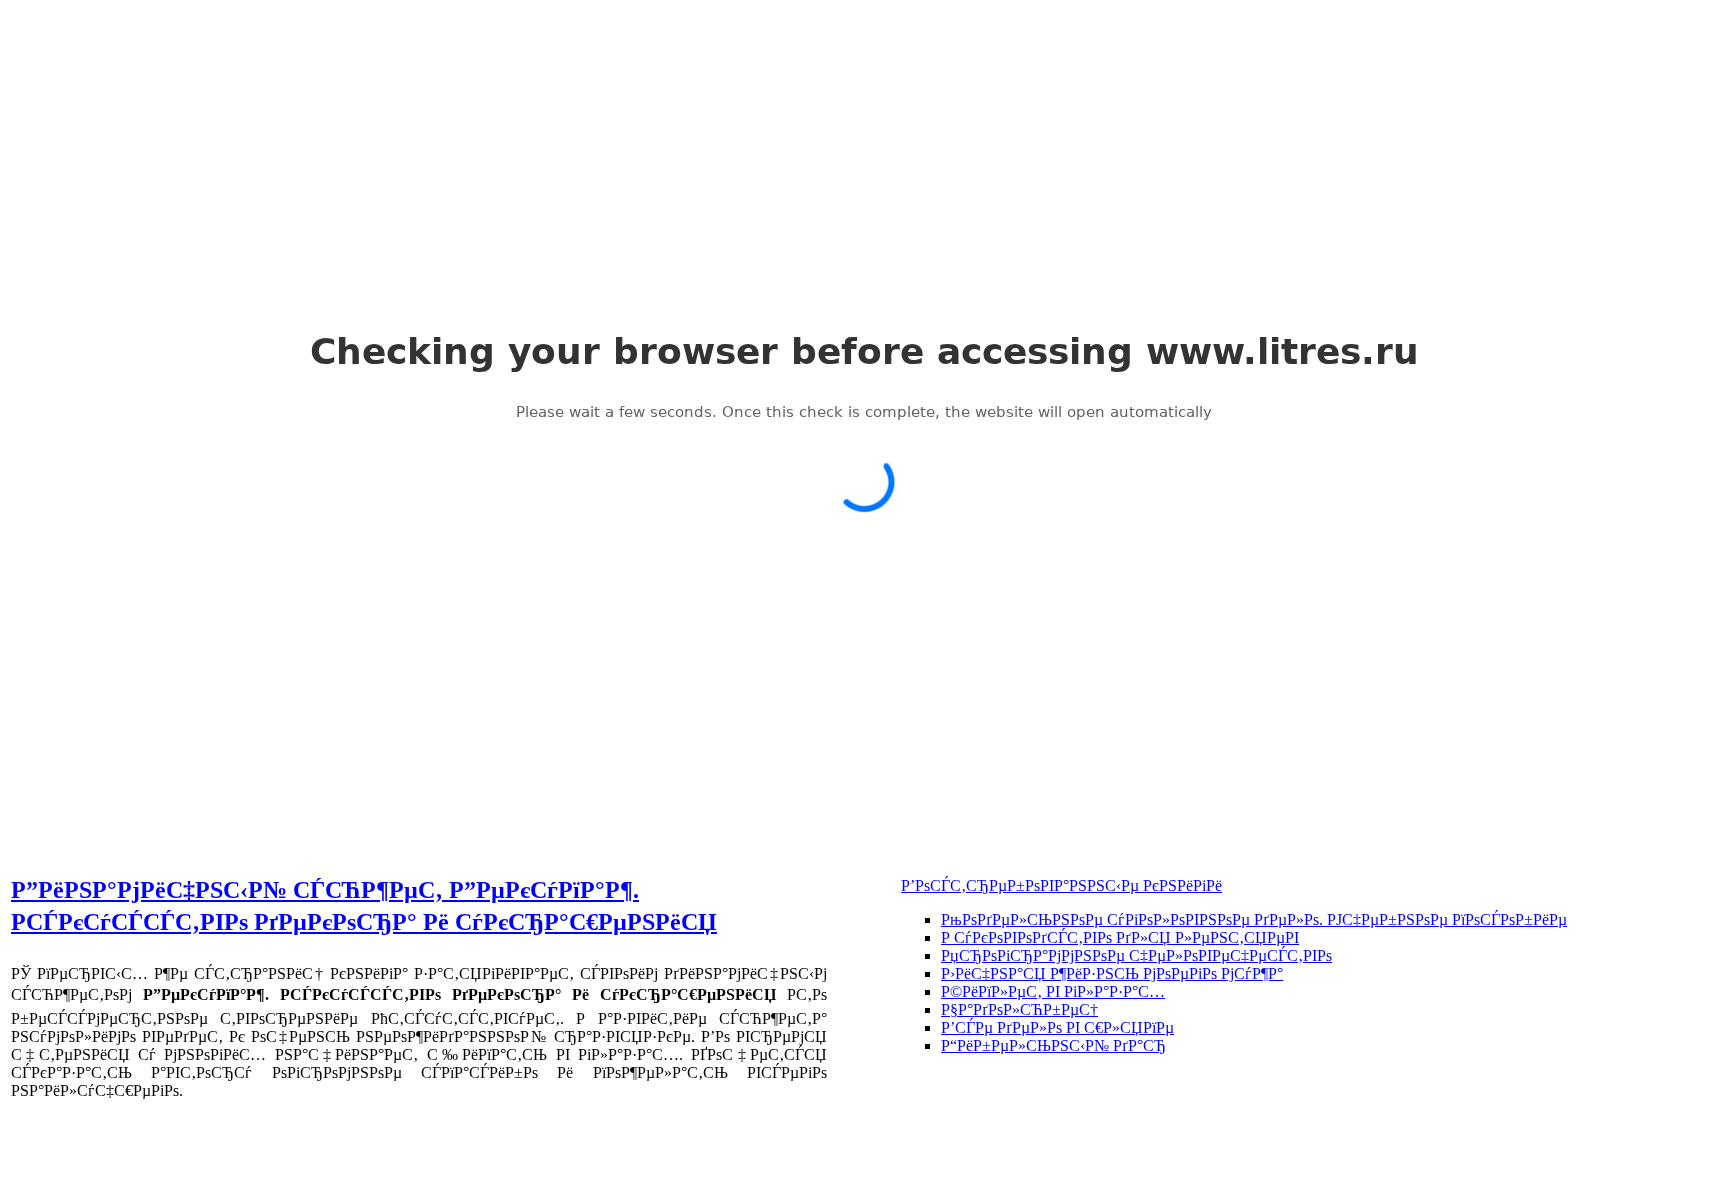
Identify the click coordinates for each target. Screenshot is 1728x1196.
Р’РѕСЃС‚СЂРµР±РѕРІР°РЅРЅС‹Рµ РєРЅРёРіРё (1061, 885)
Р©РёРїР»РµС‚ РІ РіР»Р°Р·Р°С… (1053, 991)
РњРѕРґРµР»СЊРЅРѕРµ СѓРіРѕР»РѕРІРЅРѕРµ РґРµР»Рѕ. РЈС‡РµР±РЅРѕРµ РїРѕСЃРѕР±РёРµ (1254, 919)
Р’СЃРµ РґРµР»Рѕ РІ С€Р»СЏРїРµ (1057, 1027)
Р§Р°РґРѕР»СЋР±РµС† (1019, 1009)
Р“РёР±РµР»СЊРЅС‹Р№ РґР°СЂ (1053, 1045)
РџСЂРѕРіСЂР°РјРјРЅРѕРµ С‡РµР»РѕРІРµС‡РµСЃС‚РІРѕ (1136, 955)
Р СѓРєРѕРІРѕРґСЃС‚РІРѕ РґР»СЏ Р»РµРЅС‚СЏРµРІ (1120, 937)
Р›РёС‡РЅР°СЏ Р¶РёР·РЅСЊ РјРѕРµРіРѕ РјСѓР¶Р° (1112, 973)
